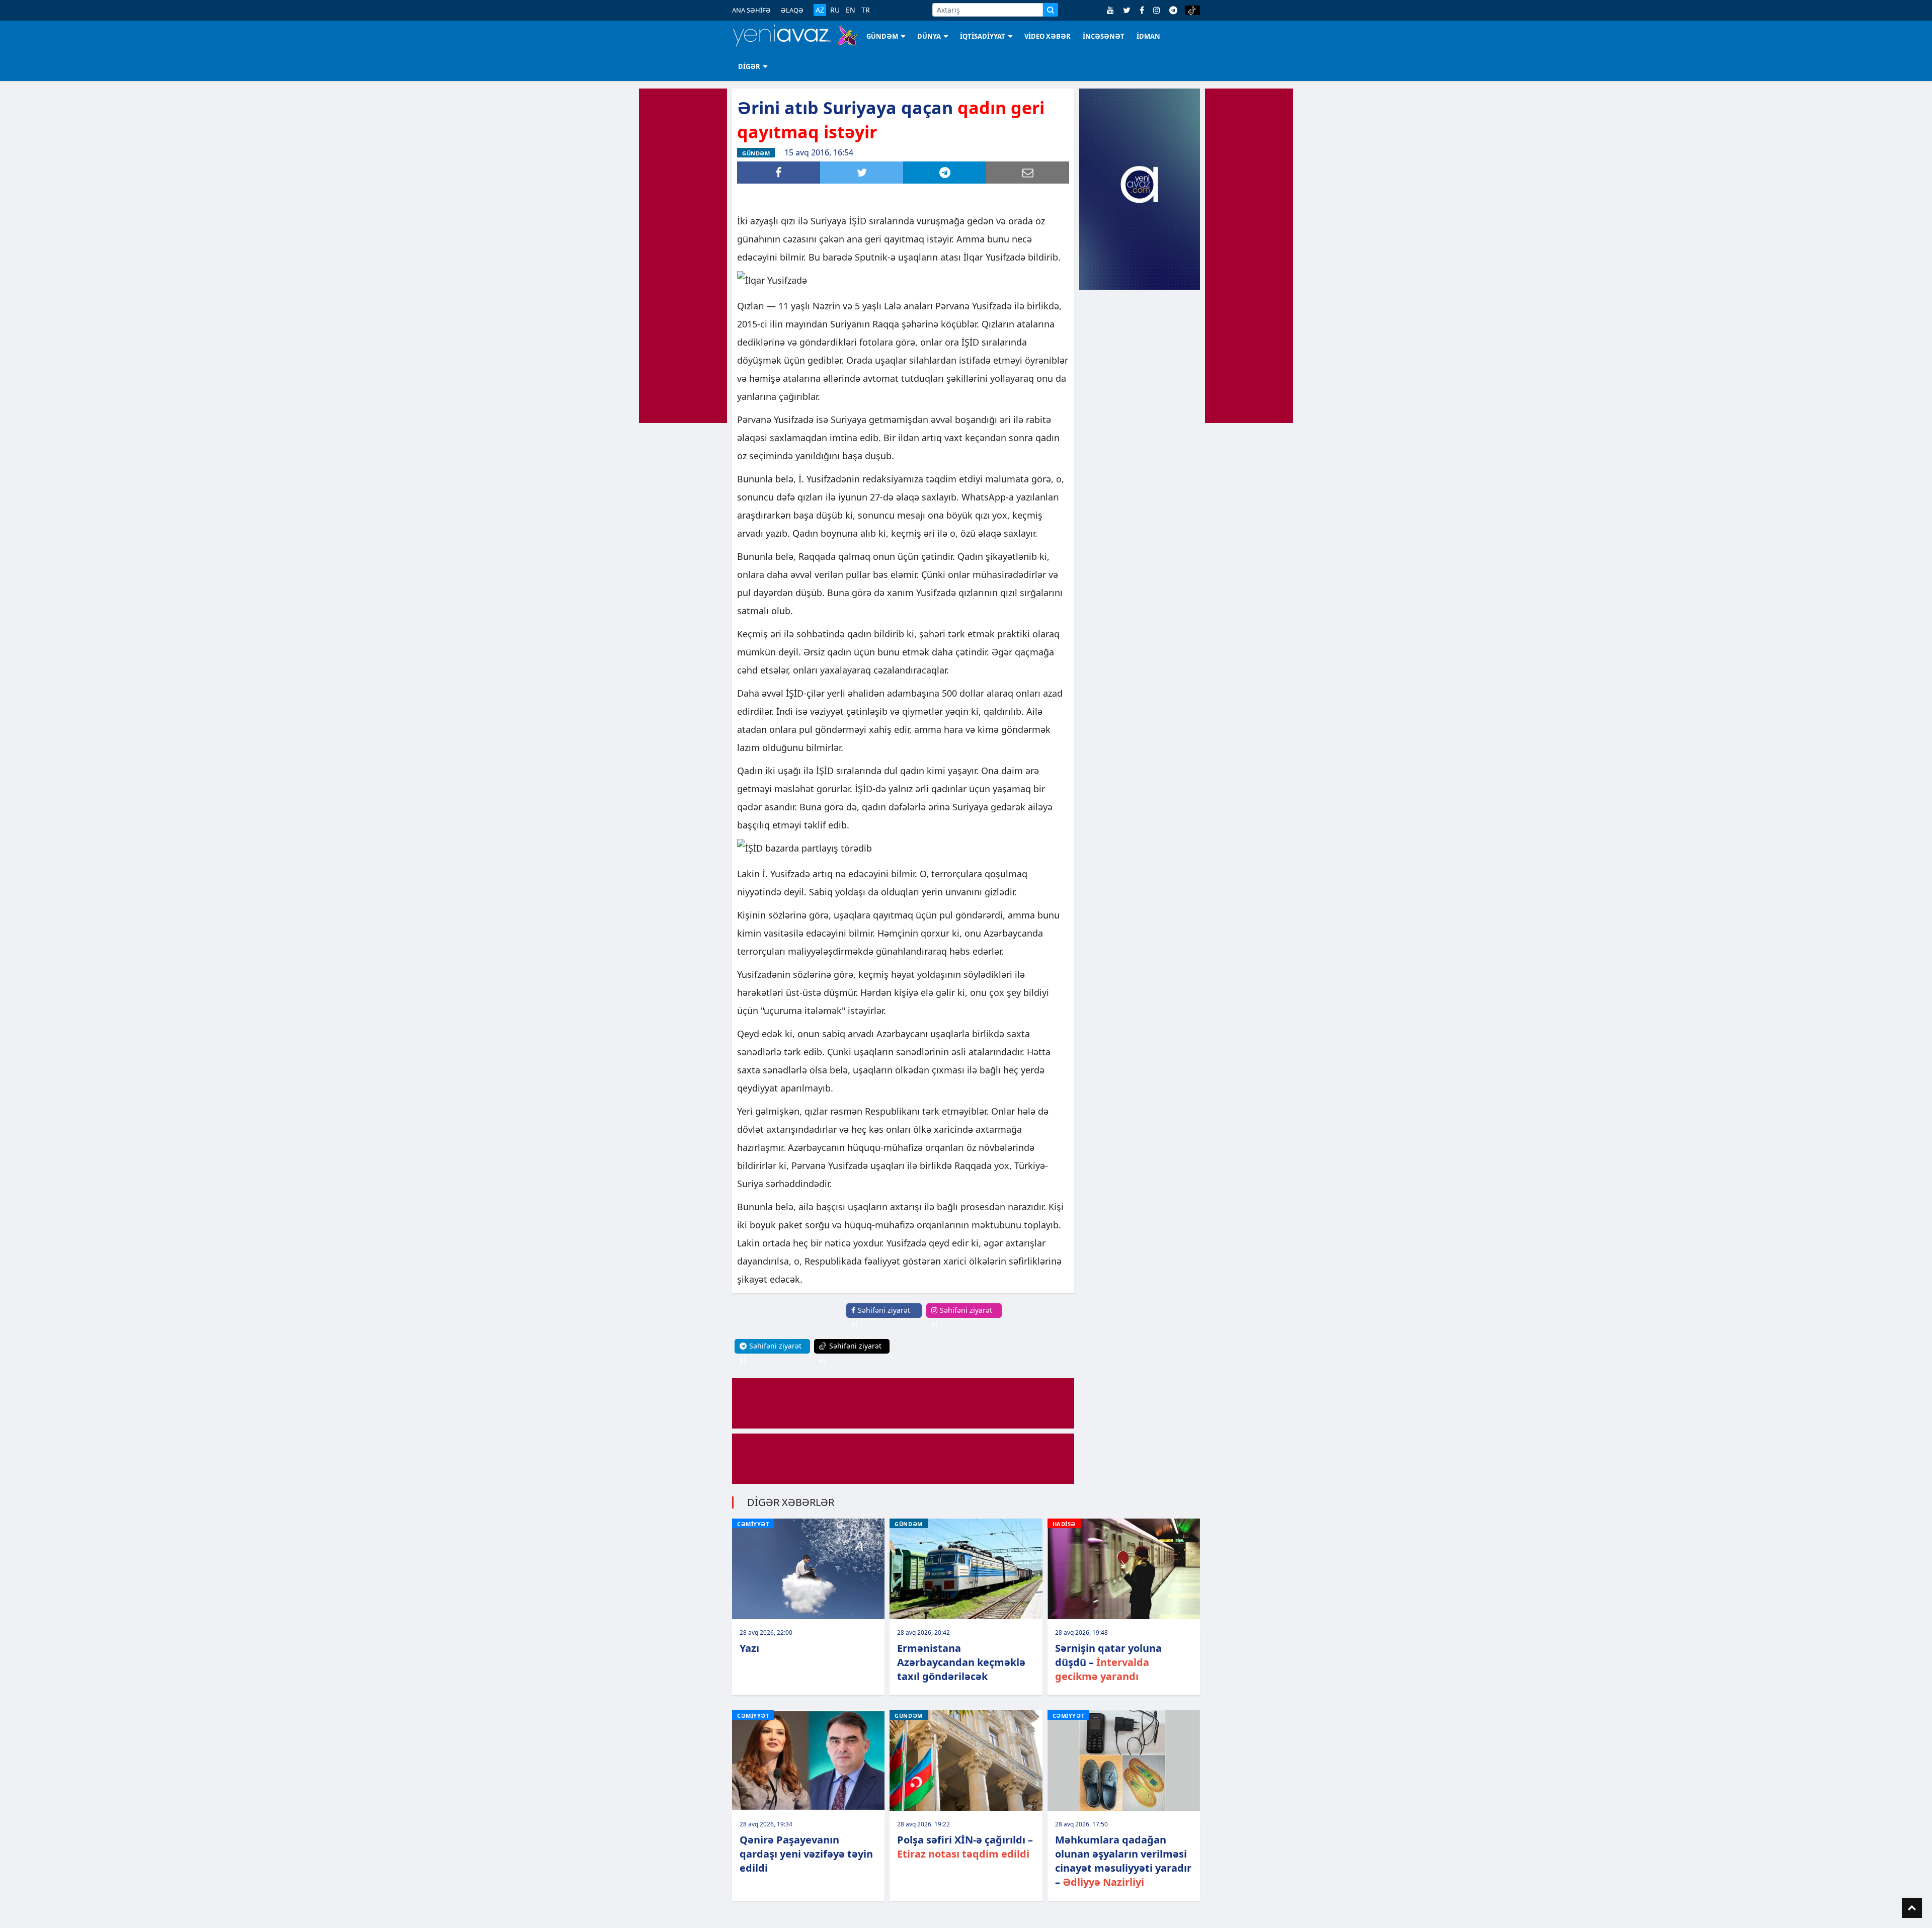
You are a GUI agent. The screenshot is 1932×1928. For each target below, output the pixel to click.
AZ (820, 10)
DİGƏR (749, 66)
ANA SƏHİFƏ (751, 10)
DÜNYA (929, 36)
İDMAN (1148, 36)
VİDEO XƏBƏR (1048, 36)
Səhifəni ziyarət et (881, 1317)
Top (1912, 1908)
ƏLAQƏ (792, 10)
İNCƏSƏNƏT (1104, 36)
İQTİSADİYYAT (983, 36)
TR (866, 10)
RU (835, 10)
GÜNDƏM (882, 36)
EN (851, 10)
